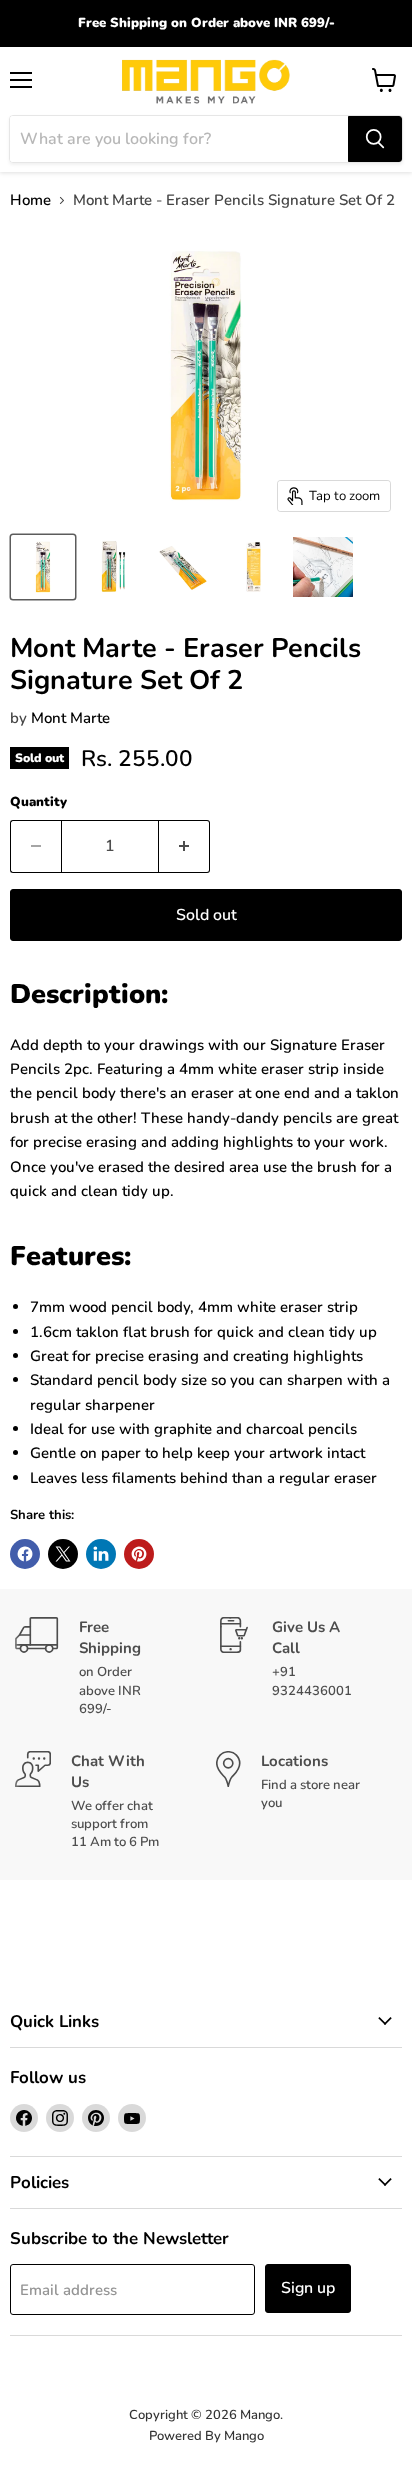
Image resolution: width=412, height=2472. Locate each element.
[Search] (375, 139)
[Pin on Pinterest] (139, 1554)
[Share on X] (63, 1554)
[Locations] (306, 1801)
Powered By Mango (206, 2436)
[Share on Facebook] (25, 1554)
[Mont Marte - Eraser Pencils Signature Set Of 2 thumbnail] (43, 567)
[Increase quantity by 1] (184, 846)
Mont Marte (70, 718)
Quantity (38, 802)
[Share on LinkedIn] (101, 1554)
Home (30, 200)
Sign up (308, 2288)
